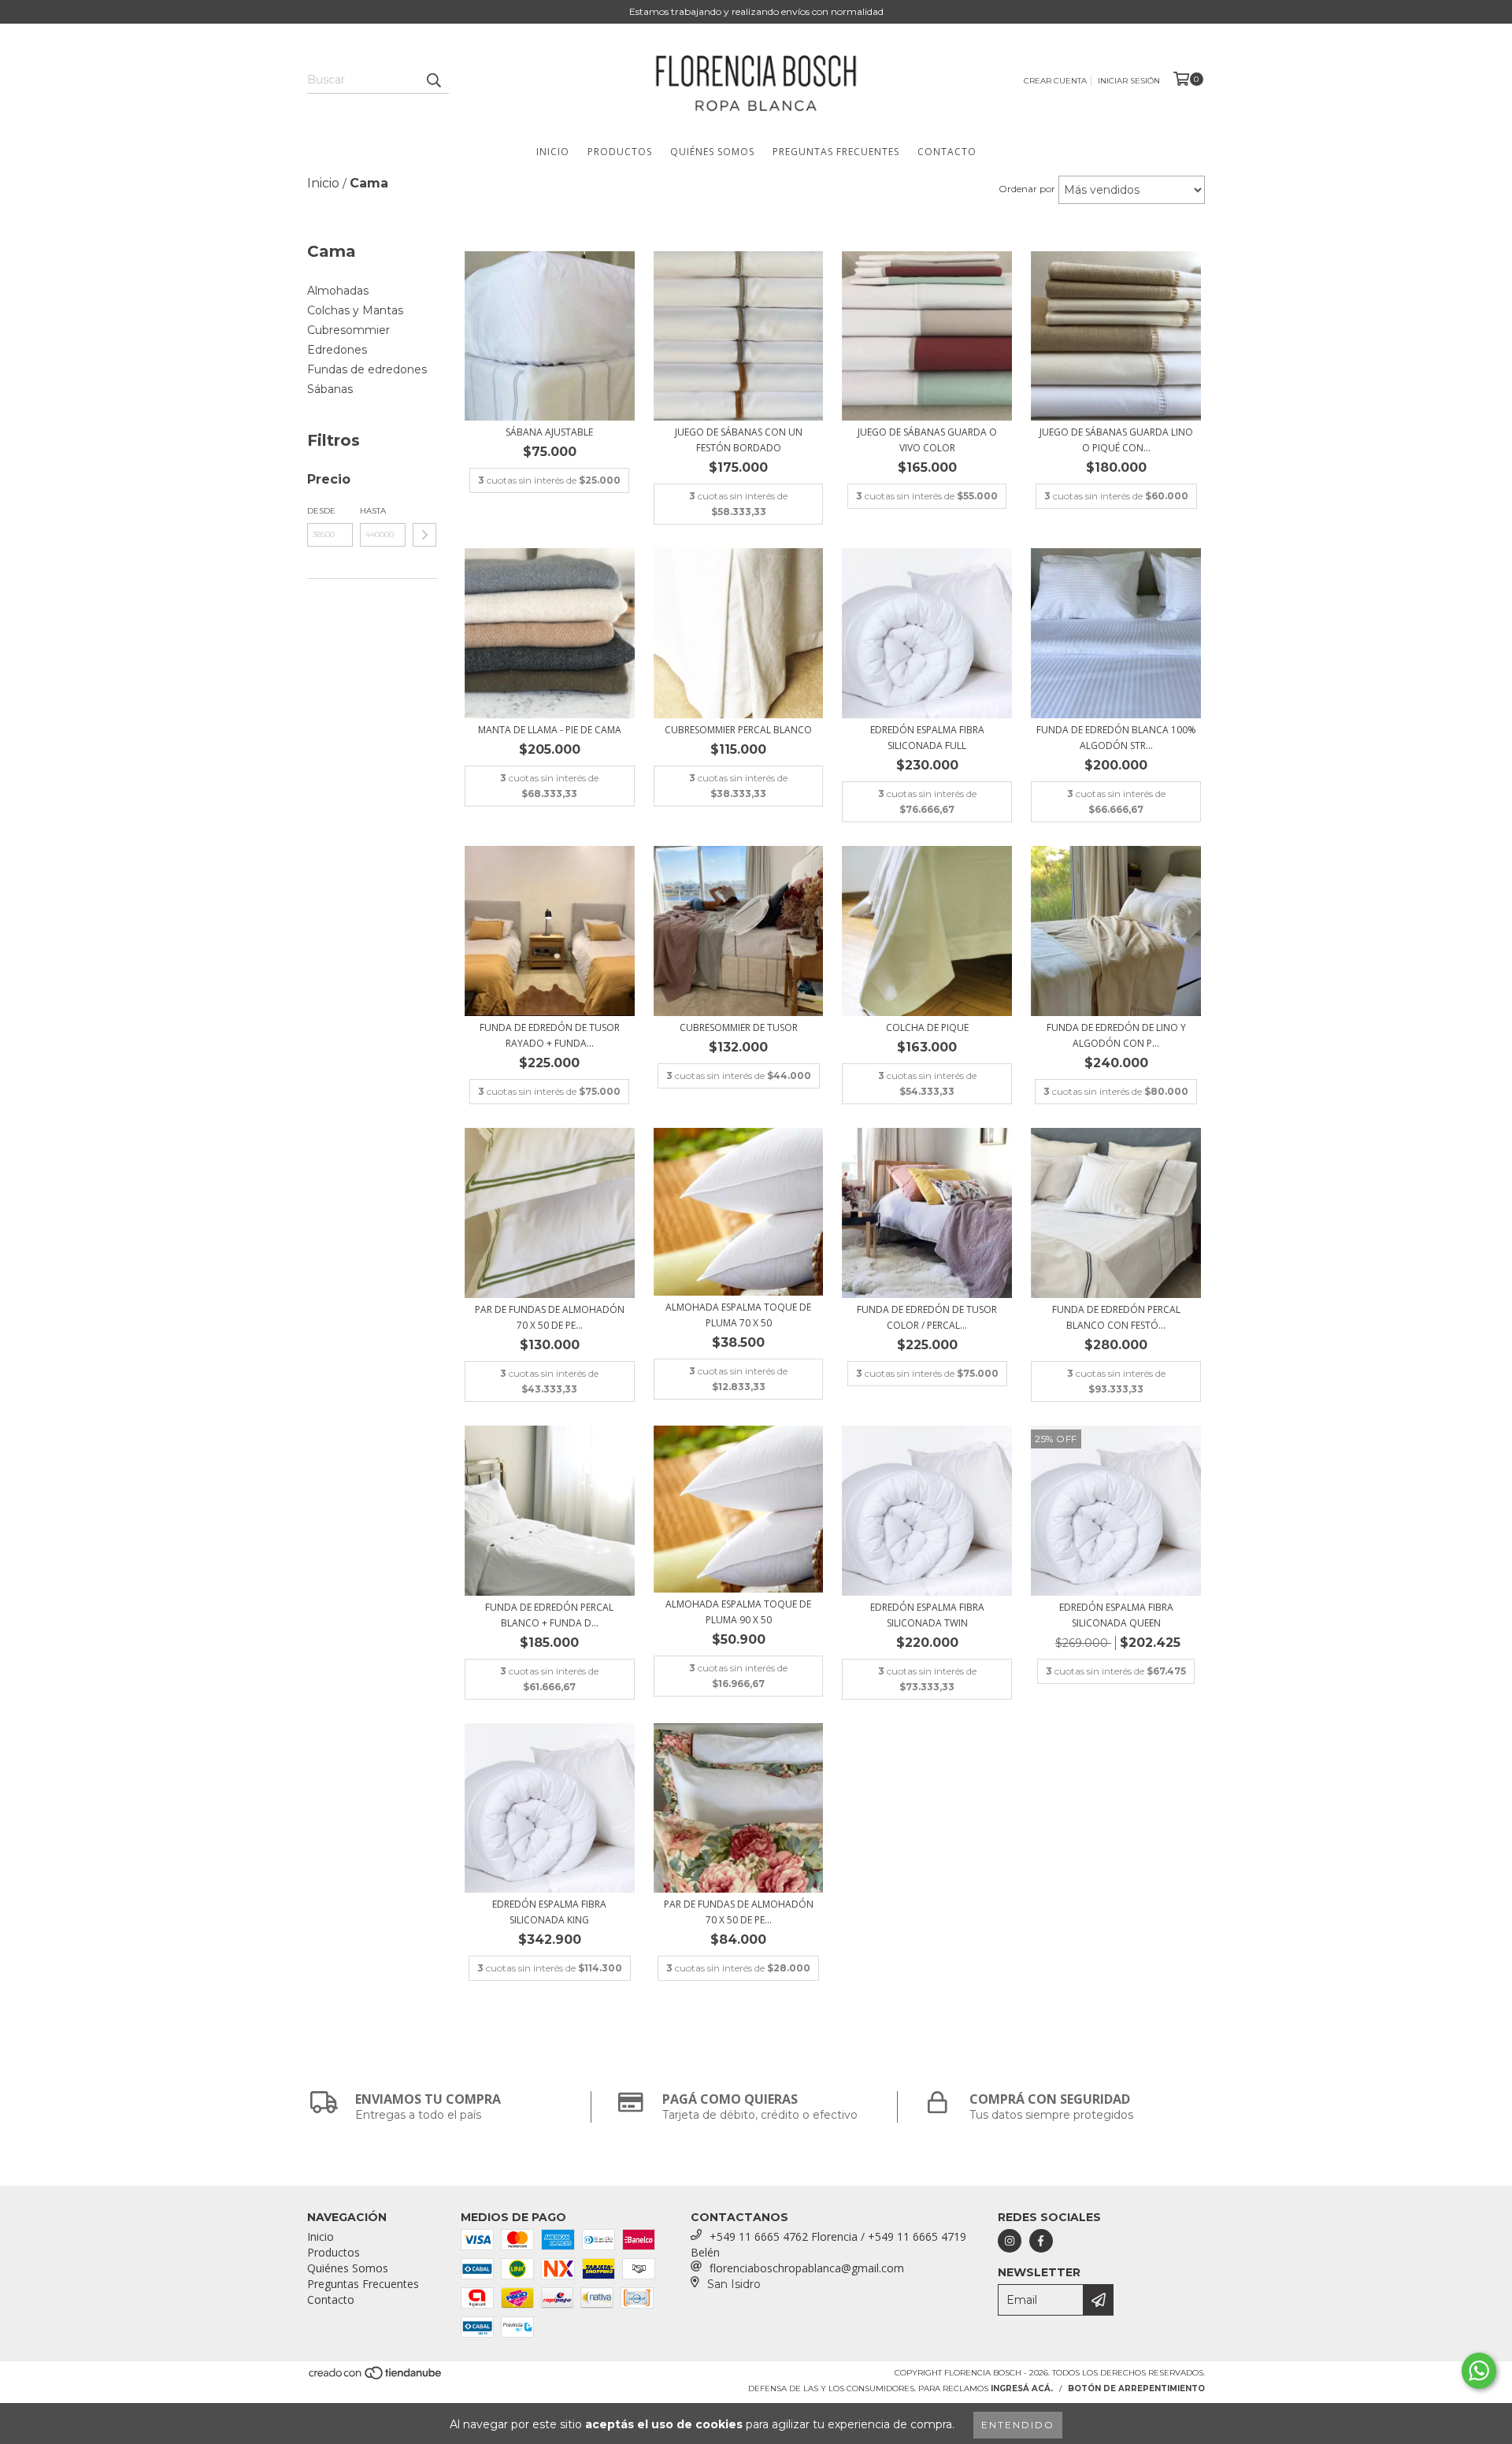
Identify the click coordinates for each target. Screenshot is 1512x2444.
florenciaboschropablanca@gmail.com (807, 2268)
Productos (620, 152)
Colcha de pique (927, 1027)
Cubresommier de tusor (739, 1027)
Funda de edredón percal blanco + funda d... (549, 1615)
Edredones (337, 350)
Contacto (947, 152)
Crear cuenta (1055, 81)
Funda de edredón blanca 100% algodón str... (1116, 738)
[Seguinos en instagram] (1010, 2241)
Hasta (373, 511)
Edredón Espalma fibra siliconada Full (927, 738)
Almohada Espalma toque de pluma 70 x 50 (738, 1315)
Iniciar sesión (1129, 81)
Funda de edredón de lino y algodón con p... (1116, 1035)
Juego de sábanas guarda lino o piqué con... (1116, 440)
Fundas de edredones (367, 369)
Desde (321, 511)
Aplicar (424, 535)
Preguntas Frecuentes (836, 152)
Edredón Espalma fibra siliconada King (549, 1912)
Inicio (553, 152)
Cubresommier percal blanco (738, 730)
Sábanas (330, 389)
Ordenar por (1027, 189)
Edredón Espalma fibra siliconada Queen (1116, 1615)
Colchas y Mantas (355, 310)
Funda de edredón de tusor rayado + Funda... (550, 1035)
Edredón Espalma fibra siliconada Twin (927, 1615)
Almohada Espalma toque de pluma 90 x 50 (738, 1612)
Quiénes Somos (712, 152)
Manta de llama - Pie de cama (550, 730)
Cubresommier (348, 330)
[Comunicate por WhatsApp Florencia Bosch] (1479, 2371)
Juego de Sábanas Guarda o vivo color (927, 440)
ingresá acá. (1022, 2388)
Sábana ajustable (549, 432)
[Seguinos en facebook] (1041, 2241)
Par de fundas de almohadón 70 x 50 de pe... (550, 1317)
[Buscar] (433, 80)
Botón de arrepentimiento (1136, 2388)
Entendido (1018, 2425)
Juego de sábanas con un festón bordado (739, 440)
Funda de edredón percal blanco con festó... (1116, 1317)
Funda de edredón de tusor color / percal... (927, 1317)
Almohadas (338, 291)
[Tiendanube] (376, 2378)
